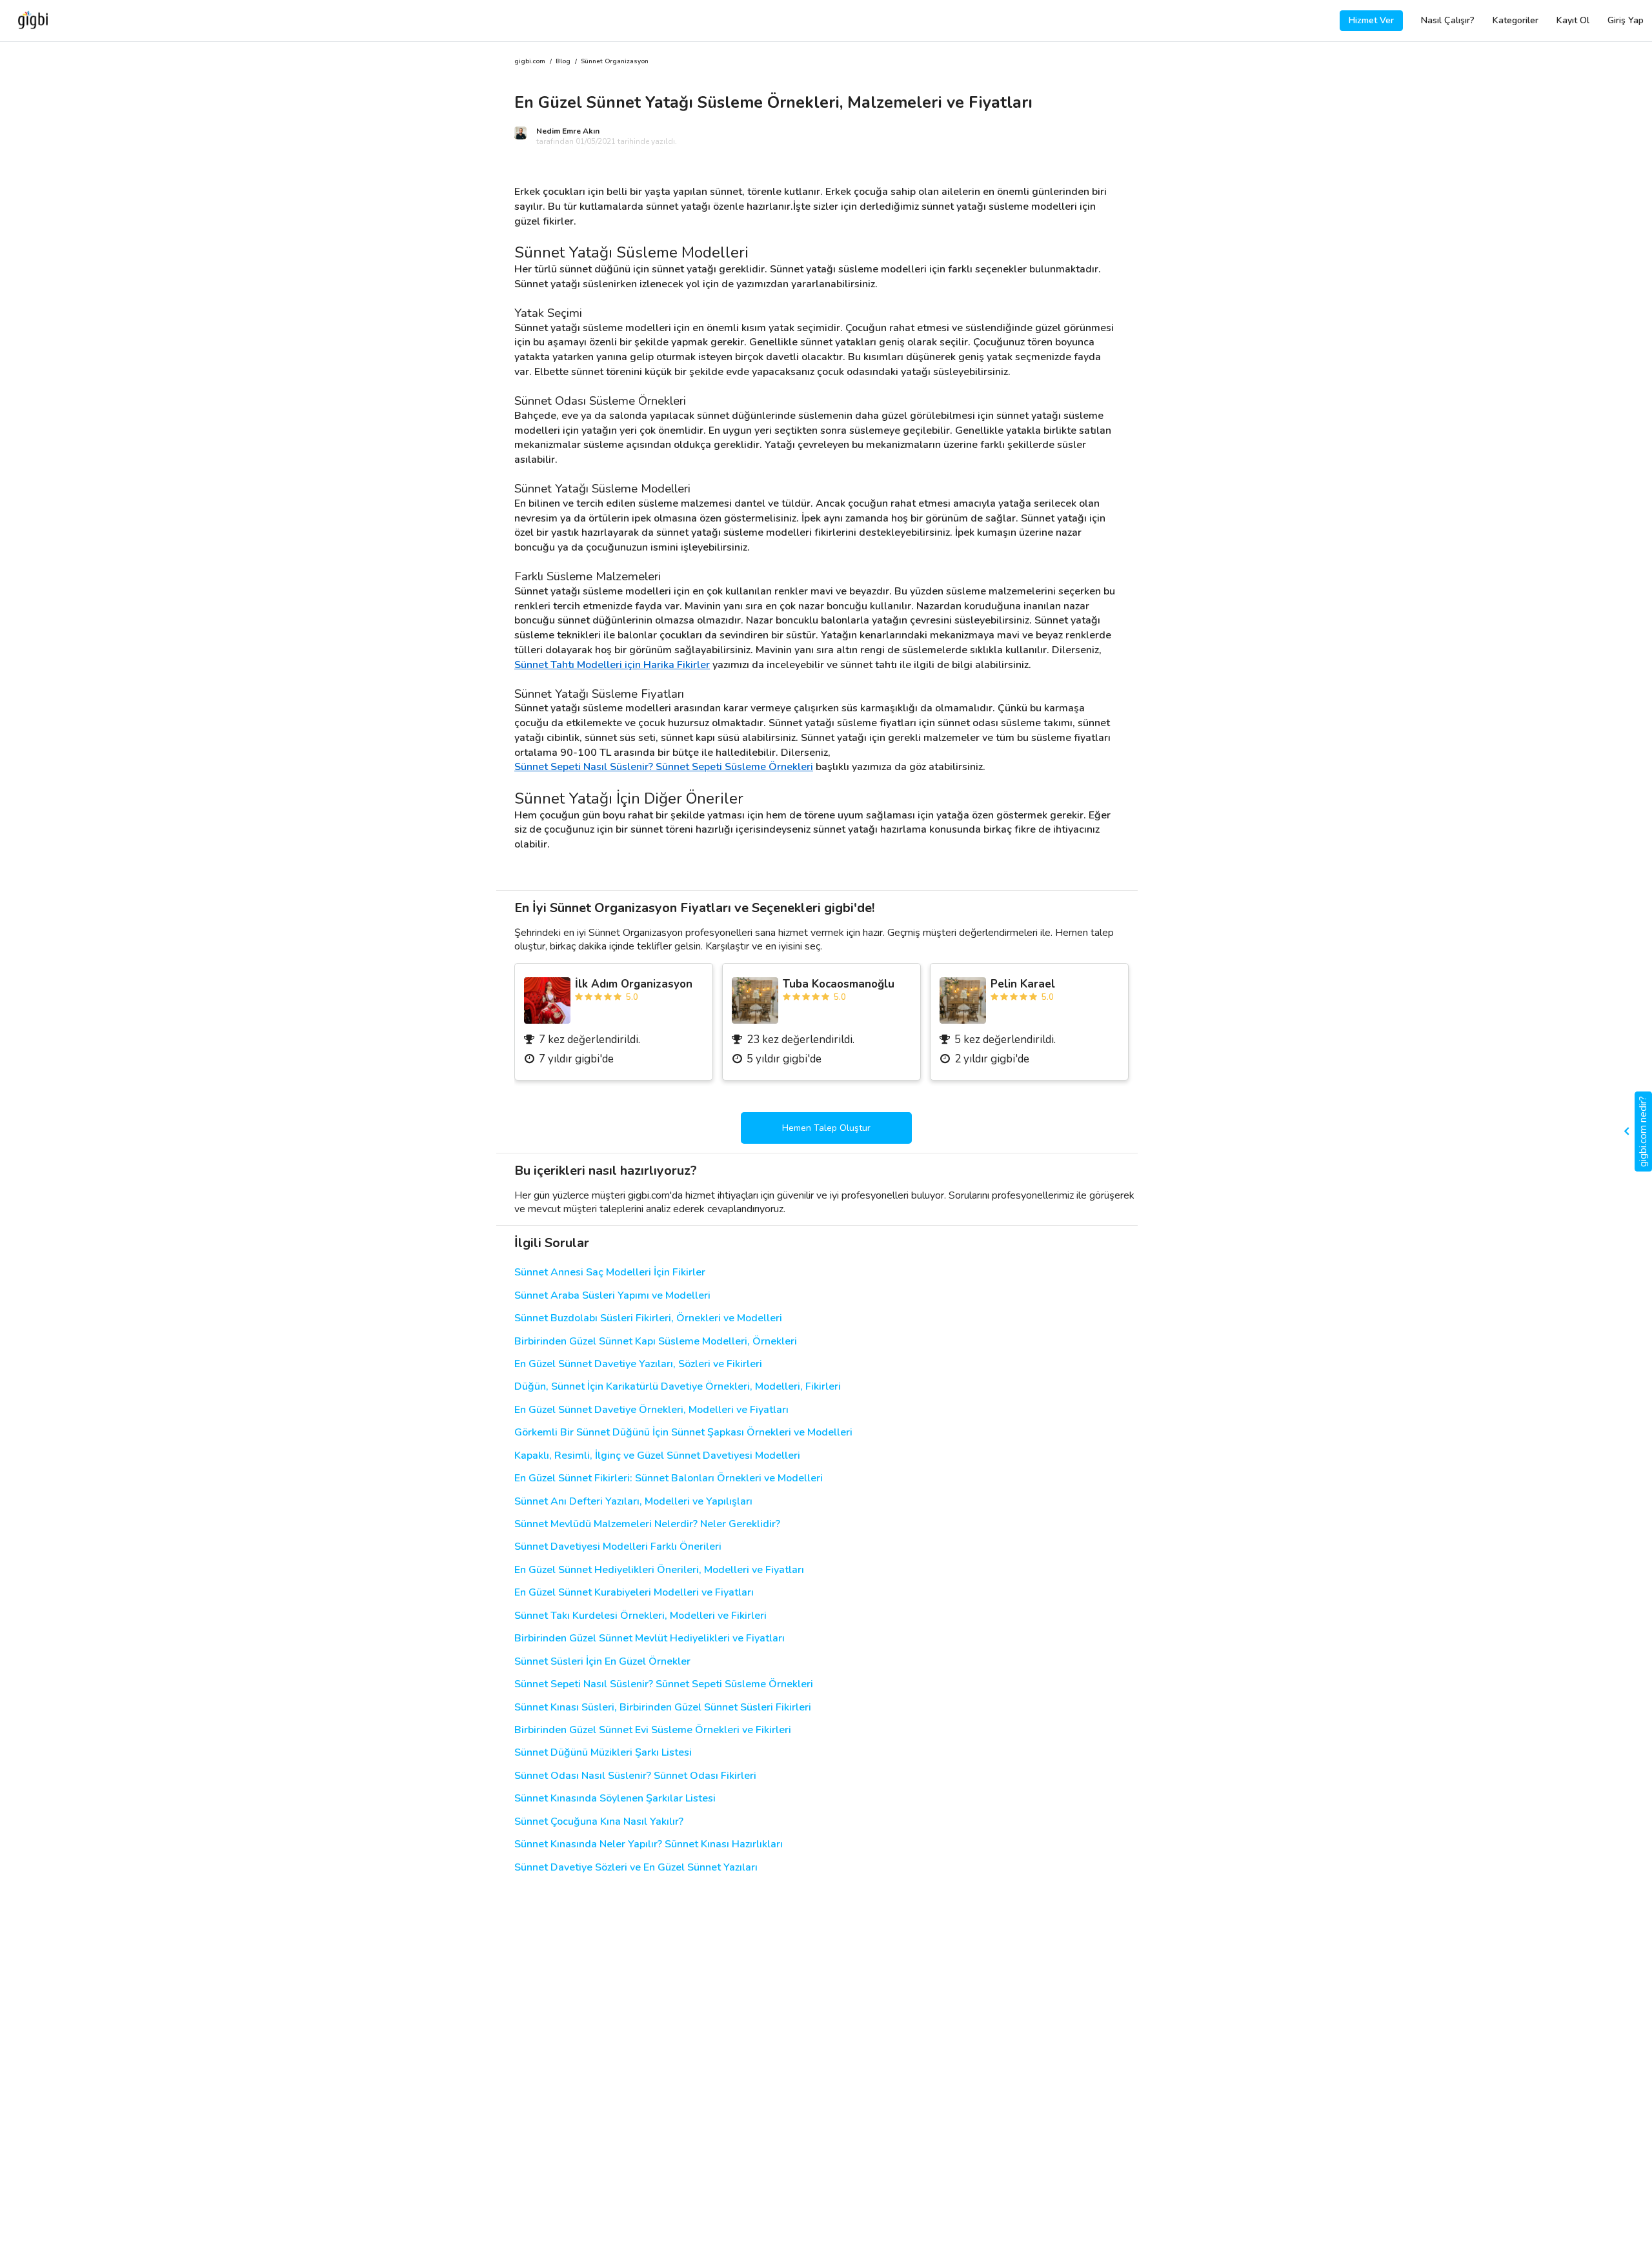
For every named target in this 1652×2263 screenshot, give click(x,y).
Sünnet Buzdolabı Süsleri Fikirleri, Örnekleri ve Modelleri (648, 1318)
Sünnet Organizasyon (615, 62)
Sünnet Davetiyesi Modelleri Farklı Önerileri (618, 1547)
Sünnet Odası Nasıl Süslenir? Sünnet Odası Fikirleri (635, 1776)
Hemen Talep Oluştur (826, 1128)
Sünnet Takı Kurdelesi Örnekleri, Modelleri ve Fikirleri (640, 1616)
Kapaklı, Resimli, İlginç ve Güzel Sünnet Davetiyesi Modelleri (657, 1456)
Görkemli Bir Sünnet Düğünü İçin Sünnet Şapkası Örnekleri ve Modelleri (683, 1433)
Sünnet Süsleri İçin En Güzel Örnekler (602, 1662)
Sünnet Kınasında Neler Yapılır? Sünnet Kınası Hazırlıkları (649, 1844)
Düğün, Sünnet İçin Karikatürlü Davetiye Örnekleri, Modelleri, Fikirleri (678, 1387)
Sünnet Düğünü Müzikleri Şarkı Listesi (603, 1753)
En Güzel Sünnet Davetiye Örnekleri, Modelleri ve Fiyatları (651, 1410)
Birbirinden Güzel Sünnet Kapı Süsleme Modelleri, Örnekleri (656, 1342)
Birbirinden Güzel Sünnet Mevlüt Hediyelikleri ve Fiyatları (650, 1639)
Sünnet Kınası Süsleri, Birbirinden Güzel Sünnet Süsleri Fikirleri (663, 1708)
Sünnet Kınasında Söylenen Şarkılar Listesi (615, 1799)
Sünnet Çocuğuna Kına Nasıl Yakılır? (599, 1822)
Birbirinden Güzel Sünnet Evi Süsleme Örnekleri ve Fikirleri (653, 1730)
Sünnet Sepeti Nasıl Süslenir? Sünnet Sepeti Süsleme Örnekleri (664, 767)
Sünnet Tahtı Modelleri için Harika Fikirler (612, 665)
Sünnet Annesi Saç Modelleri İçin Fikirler (610, 1273)
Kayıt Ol (1573, 20)
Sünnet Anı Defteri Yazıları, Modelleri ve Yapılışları (633, 1502)
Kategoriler (1516, 20)
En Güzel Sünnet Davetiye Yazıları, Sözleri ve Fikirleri (638, 1364)
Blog (563, 62)
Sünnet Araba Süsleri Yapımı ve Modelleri (612, 1296)
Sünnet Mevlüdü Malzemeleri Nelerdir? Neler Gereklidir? (647, 1524)
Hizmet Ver (1371, 20)
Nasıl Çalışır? (1448, 20)
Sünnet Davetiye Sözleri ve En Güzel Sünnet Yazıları (636, 1868)
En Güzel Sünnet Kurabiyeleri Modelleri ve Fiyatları (634, 1593)
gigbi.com (530, 62)
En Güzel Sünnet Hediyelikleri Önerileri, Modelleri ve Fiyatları (659, 1570)
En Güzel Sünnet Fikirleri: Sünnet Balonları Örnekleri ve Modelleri (669, 1478)
